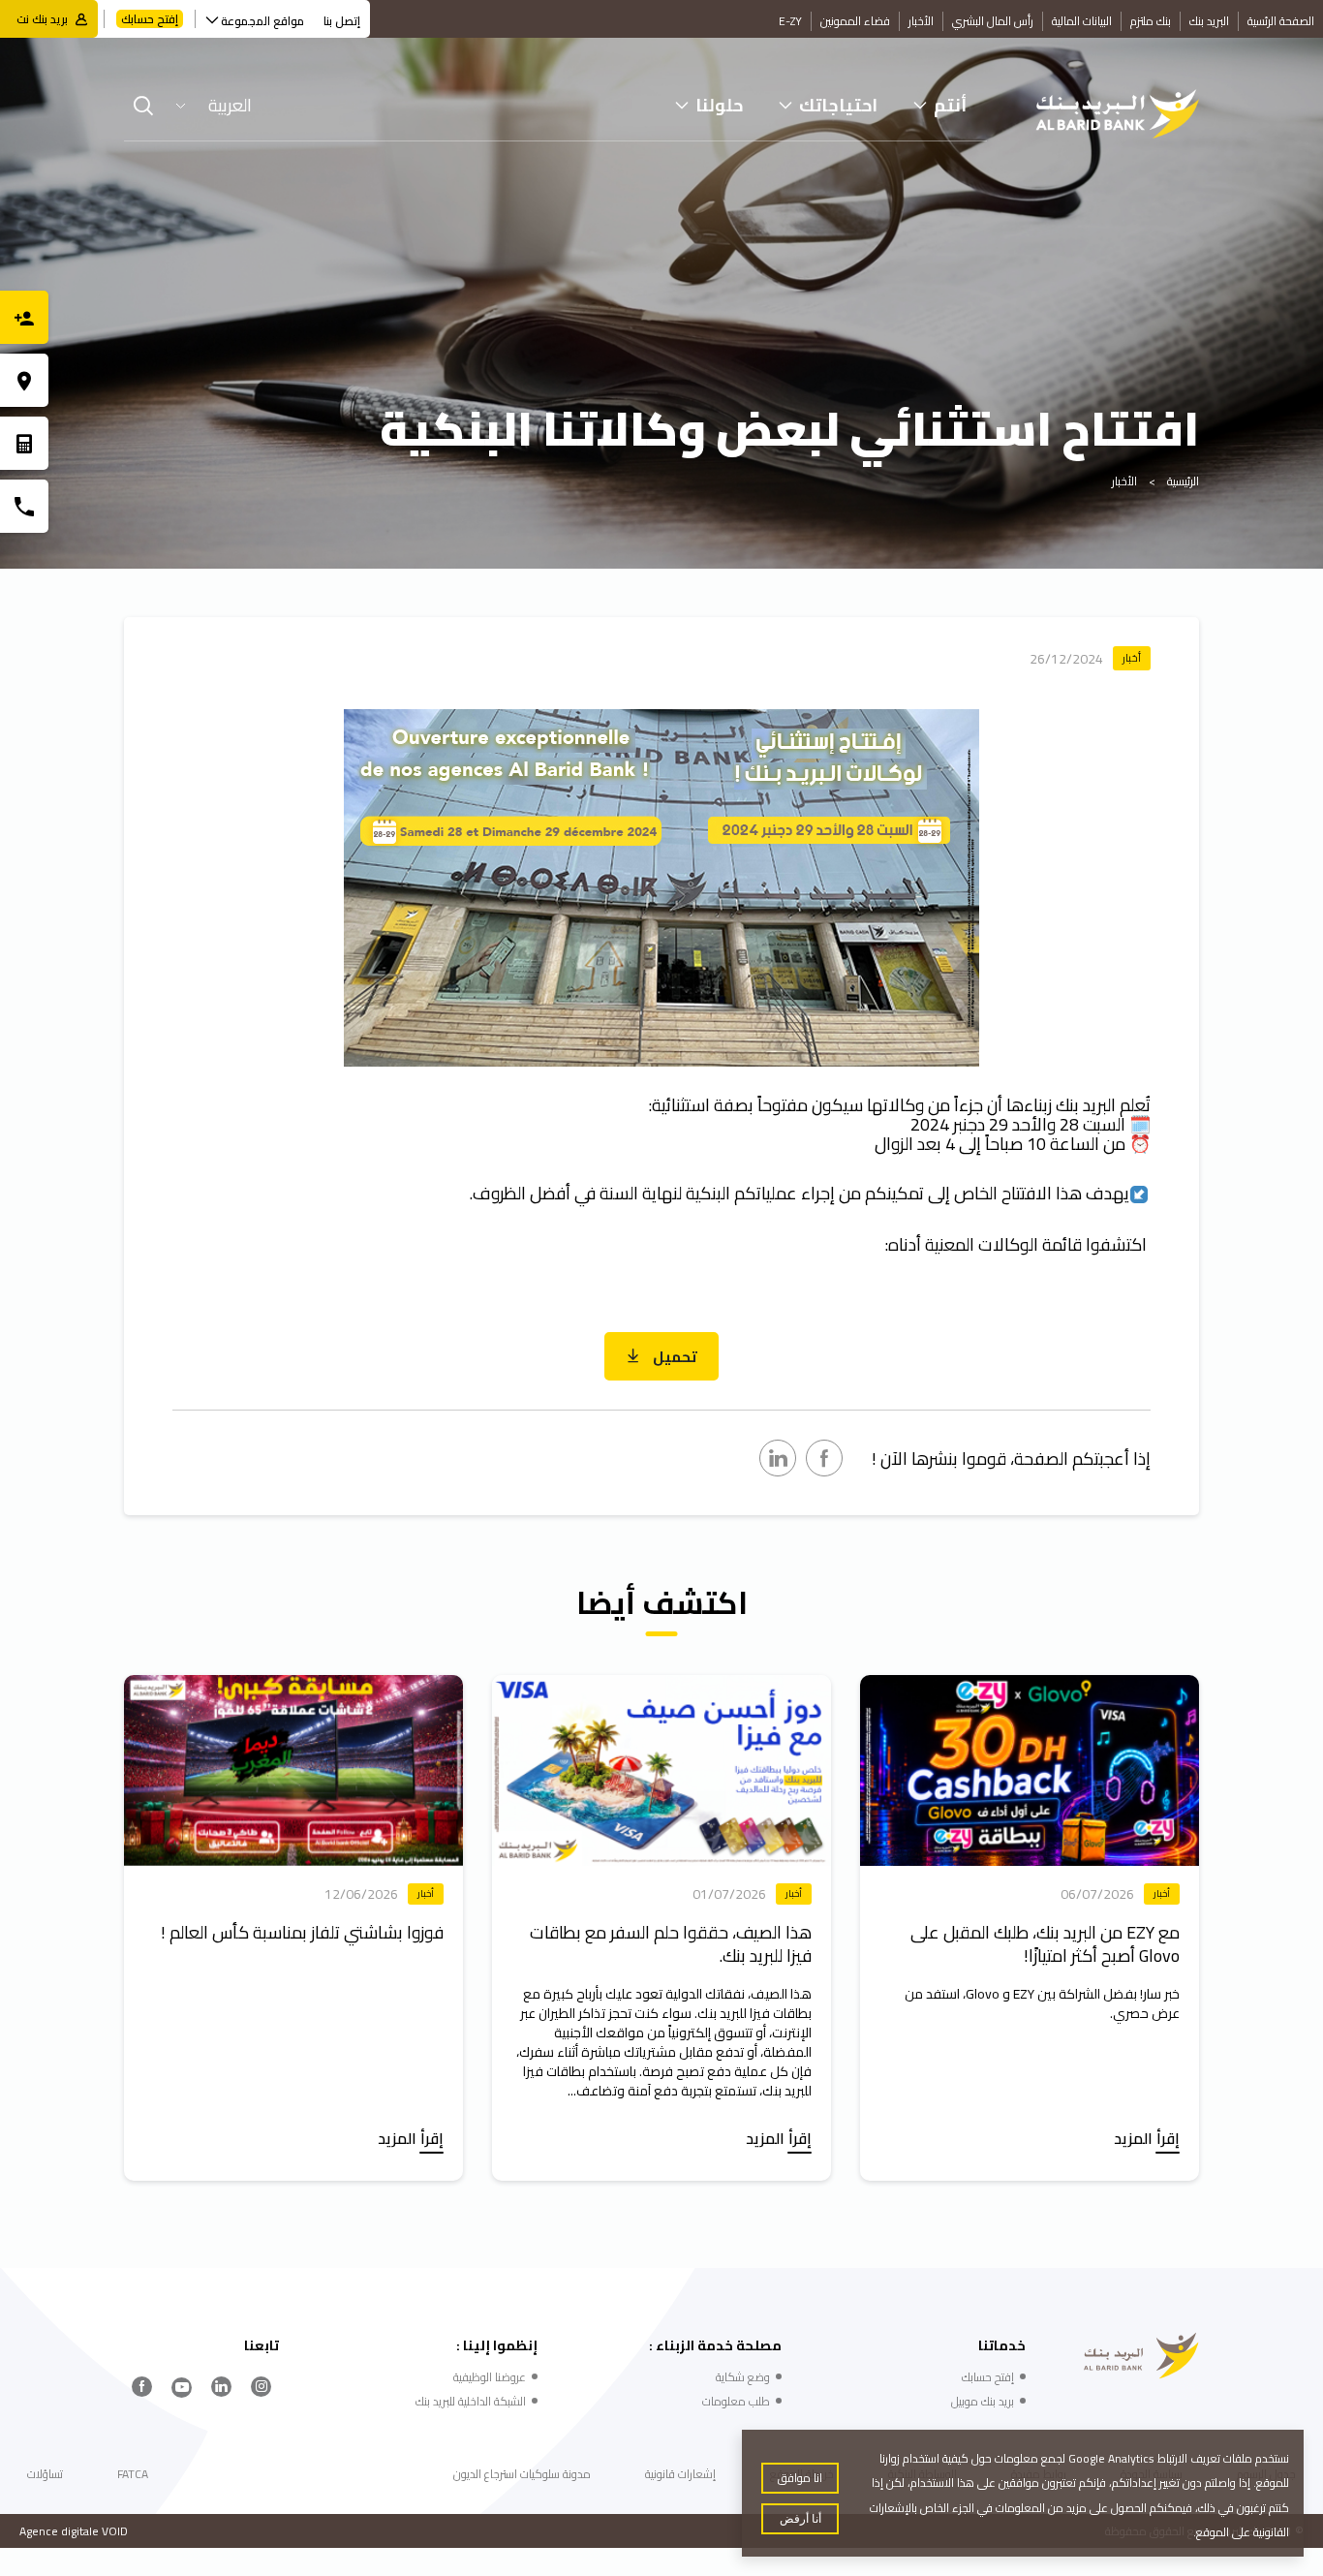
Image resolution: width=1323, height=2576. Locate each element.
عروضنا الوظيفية (490, 2377)
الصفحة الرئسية (1281, 21)
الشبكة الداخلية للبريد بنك (471, 2401)
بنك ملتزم (1151, 21)
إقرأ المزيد (1147, 2141)
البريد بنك (1209, 21)
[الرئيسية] (1117, 114)
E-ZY (790, 21)
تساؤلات (45, 2474)
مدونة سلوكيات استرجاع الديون (522, 2474)
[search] (143, 106)
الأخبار (921, 21)
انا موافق (800, 2478)
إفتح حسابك (150, 19)
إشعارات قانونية (680, 2474)
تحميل (674, 1357)
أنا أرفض (800, 2519)
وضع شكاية (743, 2377)
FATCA (133, 2474)
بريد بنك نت (42, 19)
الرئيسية (1183, 481)
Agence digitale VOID (74, 2531)
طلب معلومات (736, 2401)
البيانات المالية (1082, 21)
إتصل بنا (342, 21)
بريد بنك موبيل (983, 2401)
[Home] (1141, 2356)
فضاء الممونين (855, 21)
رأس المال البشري (993, 21)
